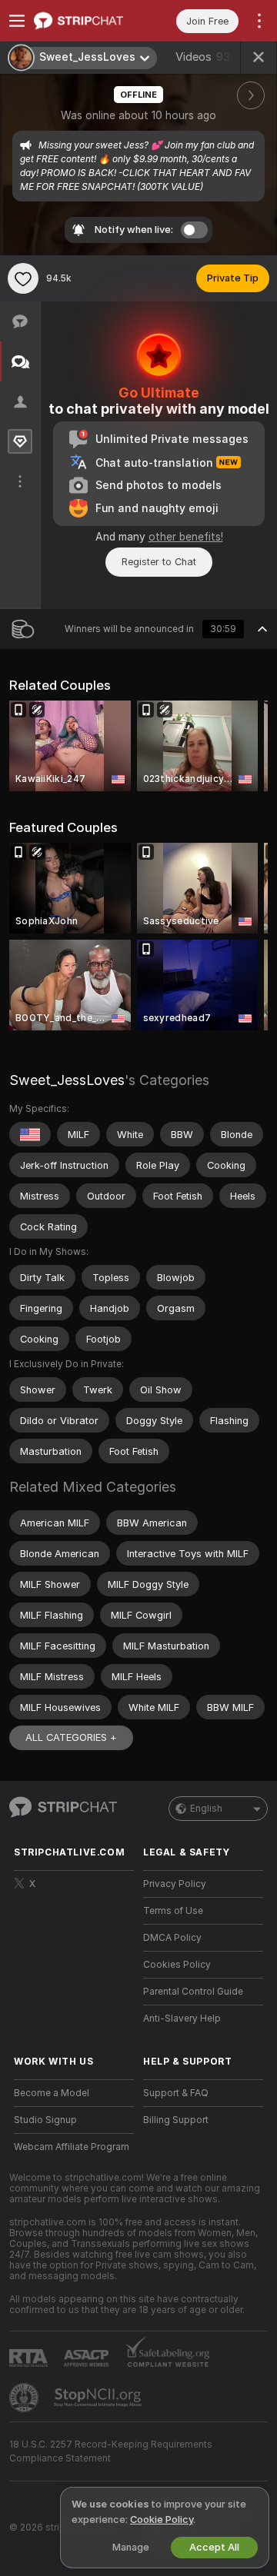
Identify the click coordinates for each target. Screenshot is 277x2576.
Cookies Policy (177, 1965)
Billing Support (176, 2120)
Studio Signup (45, 2120)
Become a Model (52, 2093)
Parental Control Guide (193, 1992)
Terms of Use (173, 1911)
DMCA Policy (172, 1938)
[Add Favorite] (23, 278)
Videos (203, 57)
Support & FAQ (176, 2093)
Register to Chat (159, 562)
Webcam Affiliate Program (72, 2147)
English (206, 1809)
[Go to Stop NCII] (99, 2398)
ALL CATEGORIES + (71, 1737)
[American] (30, 1134)
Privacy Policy (175, 1884)
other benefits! (186, 537)
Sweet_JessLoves (67, 1080)
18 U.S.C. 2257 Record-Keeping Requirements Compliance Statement (111, 2451)
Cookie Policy (162, 2519)
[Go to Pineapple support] (25, 2398)
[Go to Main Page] (86, 21)
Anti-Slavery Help (182, 2019)
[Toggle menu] (17, 21)
